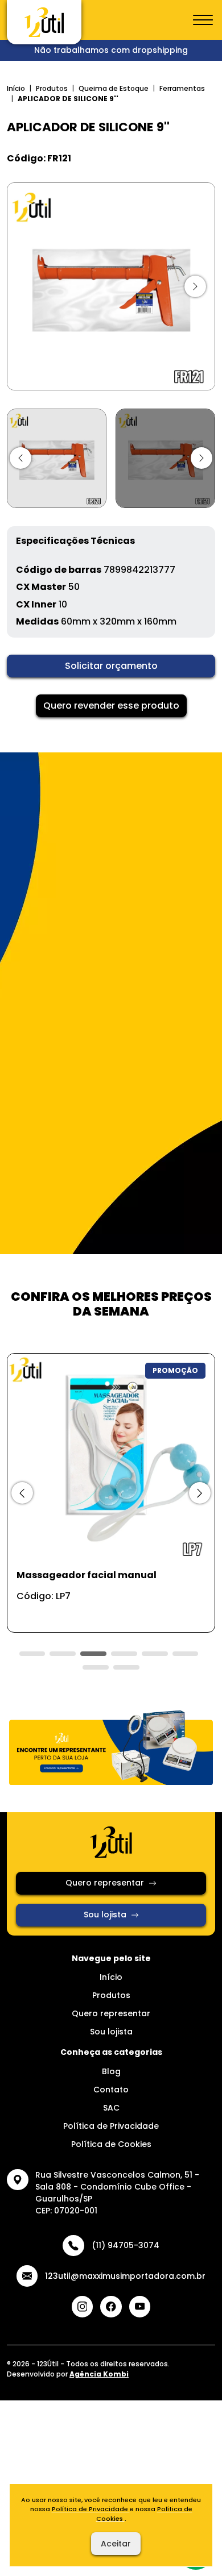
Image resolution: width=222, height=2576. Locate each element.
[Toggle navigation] (203, 20)
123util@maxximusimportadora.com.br (125, 2276)
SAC (111, 2108)
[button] (20, 458)
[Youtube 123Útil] (140, 2307)
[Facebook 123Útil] (111, 2307)
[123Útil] (44, 22)
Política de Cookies (111, 2144)
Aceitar (116, 2544)
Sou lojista (105, 1915)
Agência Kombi (99, 2374)
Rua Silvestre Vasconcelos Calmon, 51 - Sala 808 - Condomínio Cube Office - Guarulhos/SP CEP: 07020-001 (117, 2193)
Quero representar (105, 1883)
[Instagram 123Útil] (83, 2307)
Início (16, 88)
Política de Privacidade (111, 2126)
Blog (111, 2071)
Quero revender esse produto (111, 706)
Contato (111, 2090)
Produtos (52, 88)
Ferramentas (182, 88)
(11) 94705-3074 (125, 2245)
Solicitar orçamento (111, 666)
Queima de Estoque (114, 88)
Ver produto (104, 1611)
